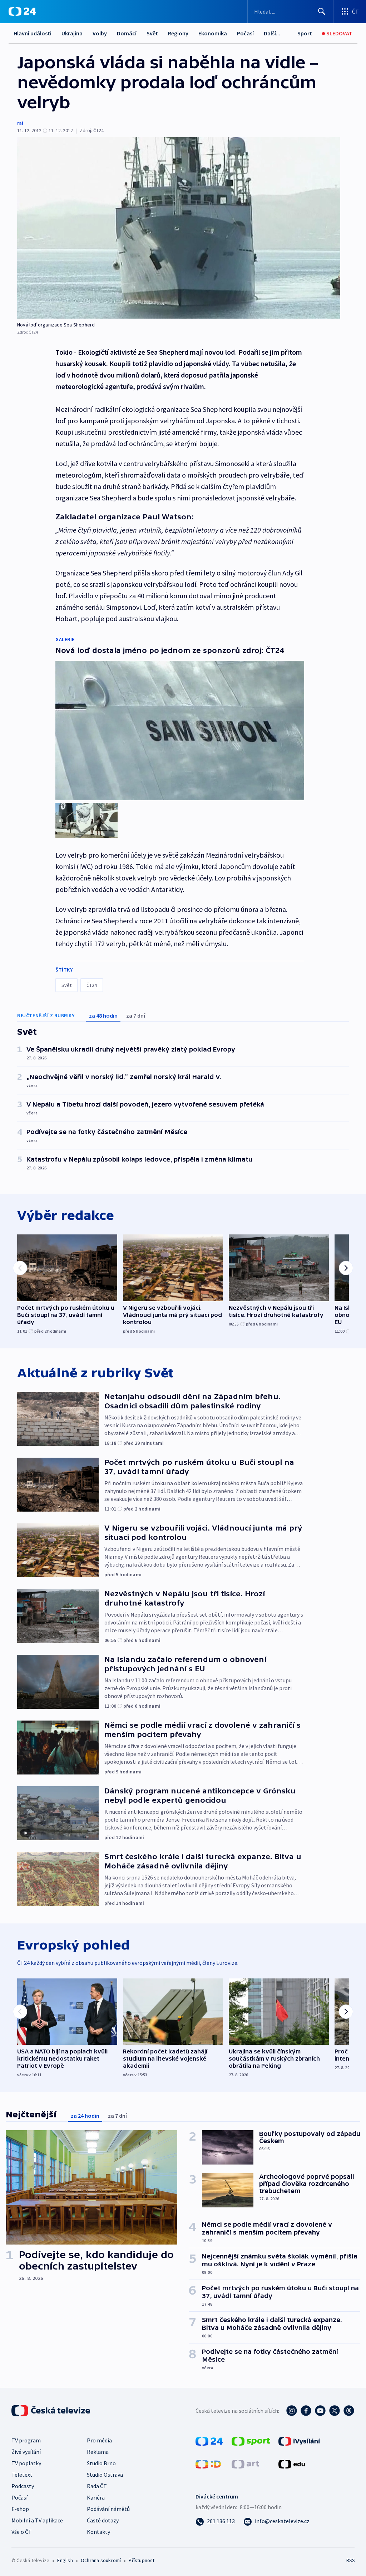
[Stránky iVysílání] (299, 2441)
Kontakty (98, 2532)
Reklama (98, 2452)
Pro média (99, 2440)
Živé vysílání (26, 2452)
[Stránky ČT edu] (292, 2463)
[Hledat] (322, 11)
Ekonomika (213, 33)
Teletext (22, 2475)
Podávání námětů (108, 2509)
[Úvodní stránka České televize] (51, 2411)
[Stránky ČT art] (245, 2463)
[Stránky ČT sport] (251, 2441)
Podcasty (23, 2486)
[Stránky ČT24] (209, 2441)
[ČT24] (22, 11)
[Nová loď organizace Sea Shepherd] (179, 228)
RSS (350, 2560)
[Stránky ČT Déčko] (208, 2463)
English (65, 2560)
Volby (100, 33)
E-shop (20, 2509)
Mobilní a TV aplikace (37, 2520)
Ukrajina (72, 33)
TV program (26, 2440)
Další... (272, 33)
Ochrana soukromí (101, 2560)
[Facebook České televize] (306, 2411)
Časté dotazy (103, 2520)
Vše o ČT (22, 2532)
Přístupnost (142, 2560)
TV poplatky (26, 2463)
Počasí (245, 33)
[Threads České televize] (349, 2411)
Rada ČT (97, 2486)
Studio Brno (101, 2463)
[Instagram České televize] (292, 2411)
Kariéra (96, 2497)
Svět (152, 33)
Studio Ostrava (105, 2475)
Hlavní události (33, 33)
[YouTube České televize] (320, 2411)
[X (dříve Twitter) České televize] (335, 2411)
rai (20, 123)
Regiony (178, 33)
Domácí (127, 33)
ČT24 (92, 985)
